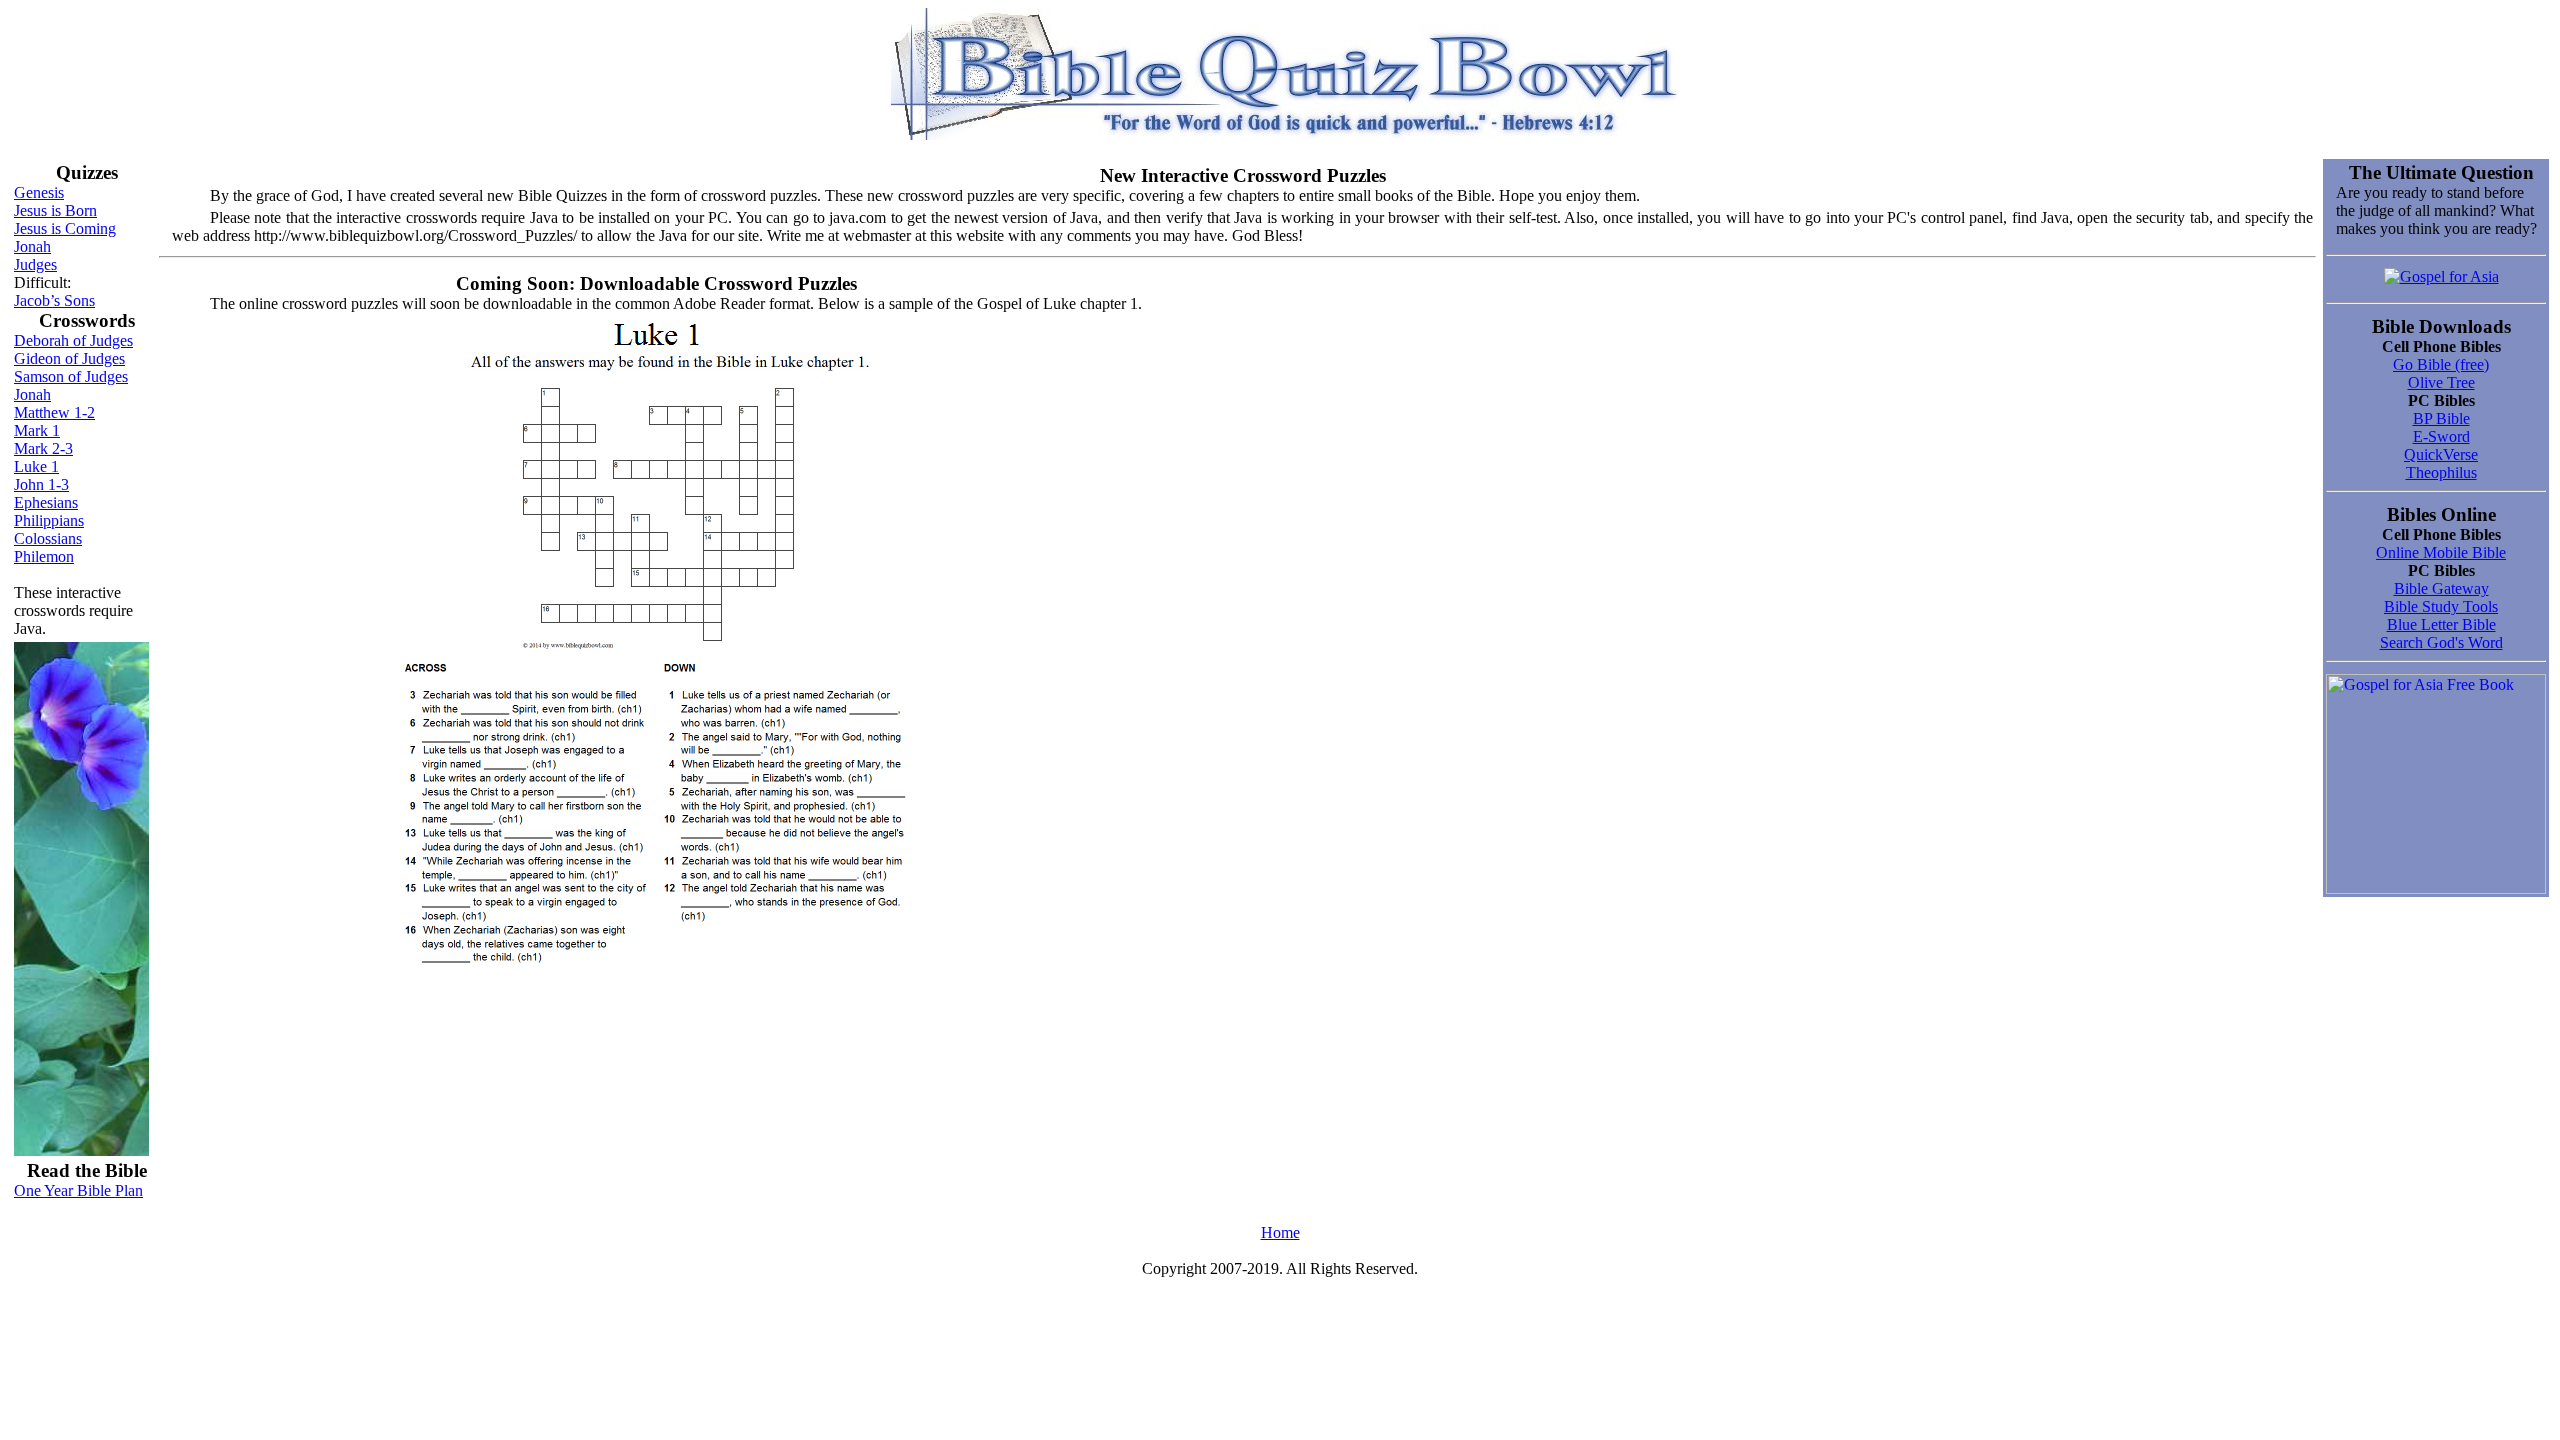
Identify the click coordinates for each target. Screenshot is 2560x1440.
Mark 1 (37, 430)
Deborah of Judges (73, 340)
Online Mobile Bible (2441, 552)
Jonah (32, 246)
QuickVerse (2441, 454)
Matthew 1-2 (54, 412)
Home (1280, 1232)
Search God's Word (2441, 642)
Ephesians (46, 502)
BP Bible (2441, 418)
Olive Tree (2441, 382)
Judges (35, 264)
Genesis (39, 192)
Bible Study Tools (2441, 606)
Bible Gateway (2441, 588)
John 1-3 (41, 484)
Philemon (44, 556)
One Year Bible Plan (78, 1190)
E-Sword (2441, 436)
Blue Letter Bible (2441, 624)
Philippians (49, 520)
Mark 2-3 (43, 448)
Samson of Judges (71, 376)
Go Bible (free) (2441, 364)
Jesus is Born (55, 210)
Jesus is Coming (65, 228)
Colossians (48, 538)
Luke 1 (36, 466)
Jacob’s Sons (54, 300)
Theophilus (2441, 472)
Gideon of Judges (69, 358)
